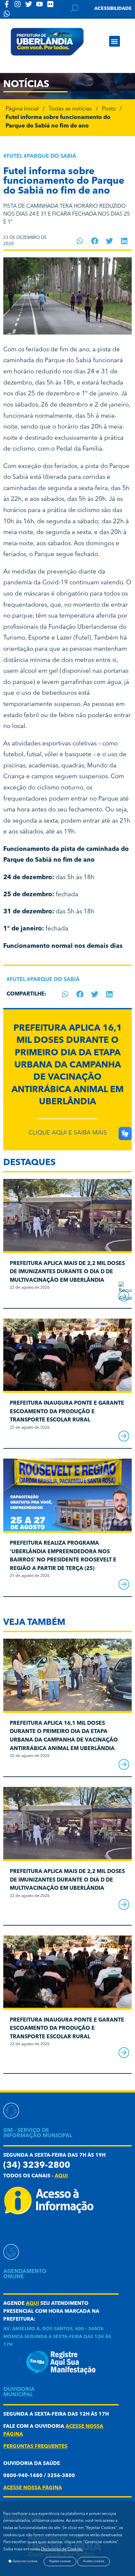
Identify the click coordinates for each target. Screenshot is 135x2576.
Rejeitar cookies (60, 2561)
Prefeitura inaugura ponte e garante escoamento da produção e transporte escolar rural (67, 1412)
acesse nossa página (33, 2488)
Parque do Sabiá (52, 156)
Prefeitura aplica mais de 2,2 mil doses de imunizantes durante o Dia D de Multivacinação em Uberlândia (67, 1272)
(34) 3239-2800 (37, 2166)
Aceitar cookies (94, 2561)
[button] (115, 41)
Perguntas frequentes (35, 2447)
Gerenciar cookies (25, 2561)
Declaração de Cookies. (62, 2549)
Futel (14, 156)
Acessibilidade (113, 9)
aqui (61, 2176)
